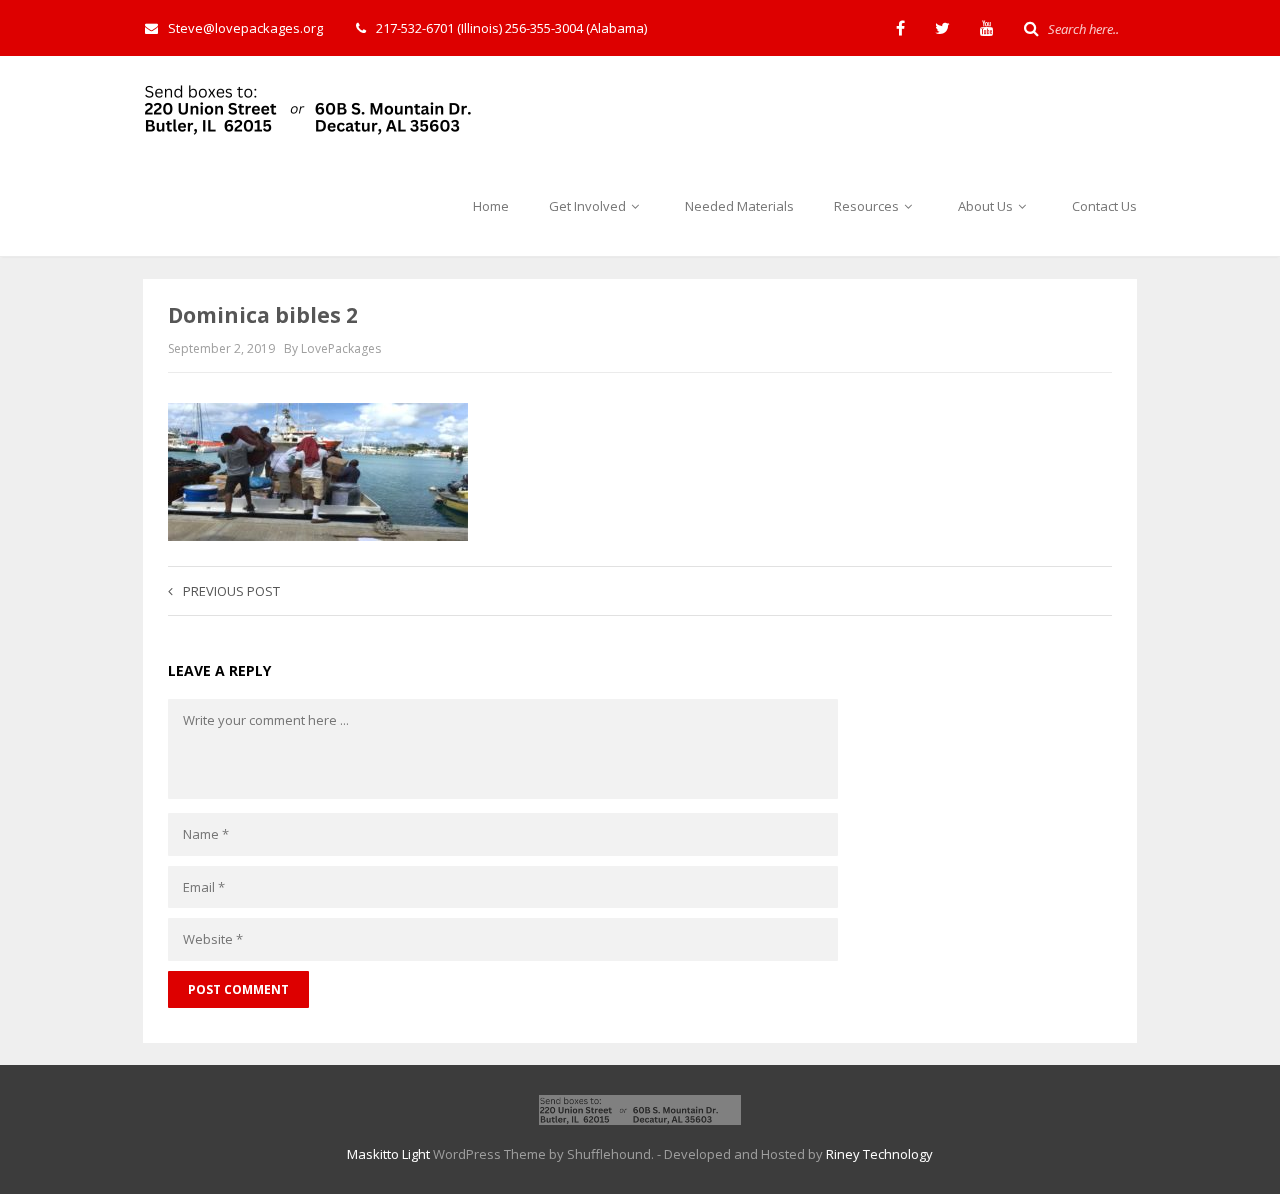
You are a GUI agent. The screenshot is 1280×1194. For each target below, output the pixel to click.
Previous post (231, 591)
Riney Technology (879, 1154)
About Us (987, 206)
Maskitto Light (388, 1154)
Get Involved (589, 206)
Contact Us (1104, 206)
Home (491, 206)
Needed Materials (739, 206)
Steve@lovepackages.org (245, 28)
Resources (868, 206)
